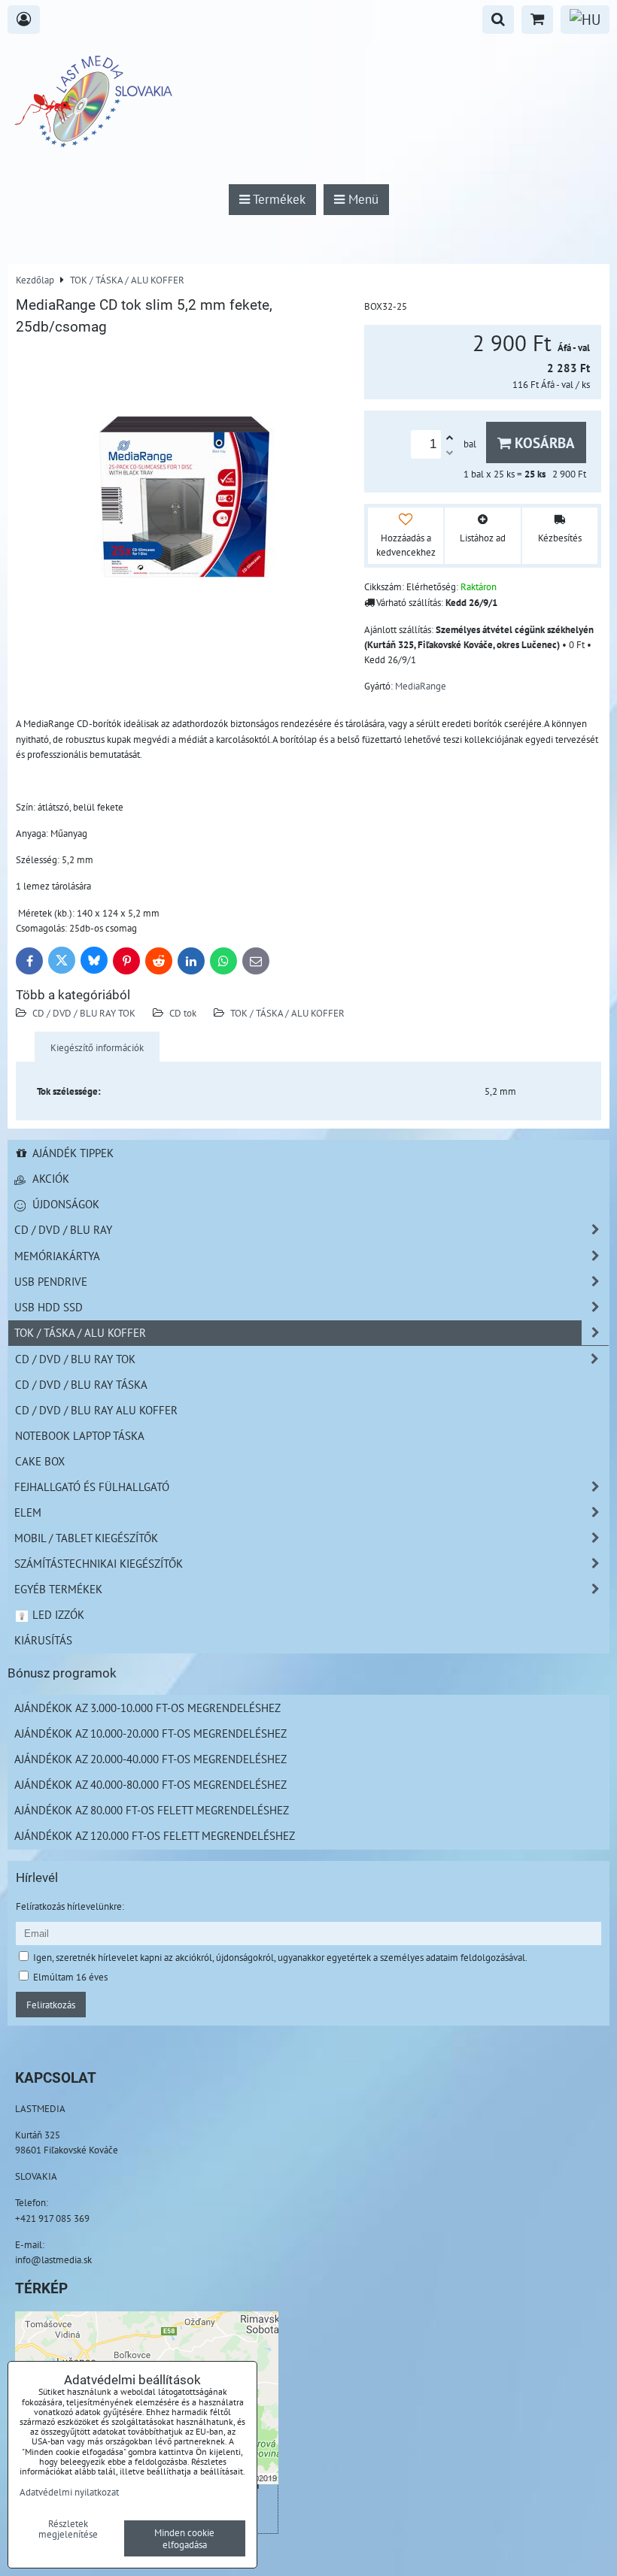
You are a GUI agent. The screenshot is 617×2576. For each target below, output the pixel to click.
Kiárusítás (43, 1640)
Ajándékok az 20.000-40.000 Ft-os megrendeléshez (150, 1759)
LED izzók (57, 1614)
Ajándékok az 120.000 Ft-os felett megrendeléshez (155, 1835)
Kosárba (543, 442)
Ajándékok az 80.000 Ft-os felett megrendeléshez (152, 1810)
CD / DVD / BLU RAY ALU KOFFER (96, 1410)
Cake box (40, 1461)
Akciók (49, 1178)
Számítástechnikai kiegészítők (99, 1563)
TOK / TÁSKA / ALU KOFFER (287, 1013)
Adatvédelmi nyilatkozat (69, 2492)
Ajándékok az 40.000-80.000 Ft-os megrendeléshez (150, 1784)
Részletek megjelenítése (68, 2529)
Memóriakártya (57, 1256)
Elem (28, 1512)
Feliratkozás (51, 2005)
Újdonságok (64, 1204)
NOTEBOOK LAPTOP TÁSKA (80, 1435)
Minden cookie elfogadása (184, 2538)
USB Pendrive (51, 1281)
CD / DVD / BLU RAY (63, 1229)
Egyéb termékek (58, 1589)
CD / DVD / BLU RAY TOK (84, 1013)
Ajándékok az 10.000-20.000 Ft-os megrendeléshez (150, 1733)
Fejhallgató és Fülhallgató (92, 1487)
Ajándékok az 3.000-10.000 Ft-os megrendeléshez (147, 1708)
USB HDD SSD (49, 1307)
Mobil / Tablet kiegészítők (86, 1538)
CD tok (183, 1013)
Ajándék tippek (71, 1153)
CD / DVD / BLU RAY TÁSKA (81, 1384)
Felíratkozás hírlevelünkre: (70, 1906)
